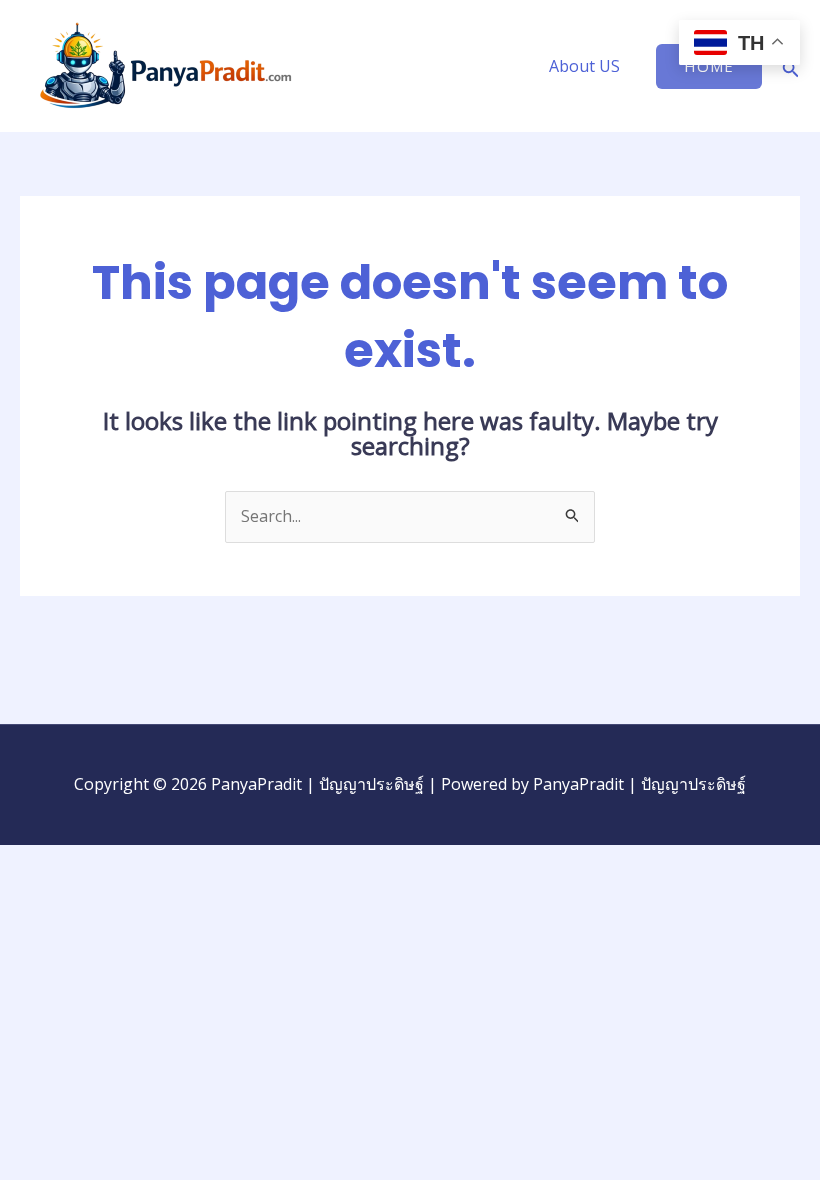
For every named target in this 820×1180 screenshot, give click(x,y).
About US (584, 66)
